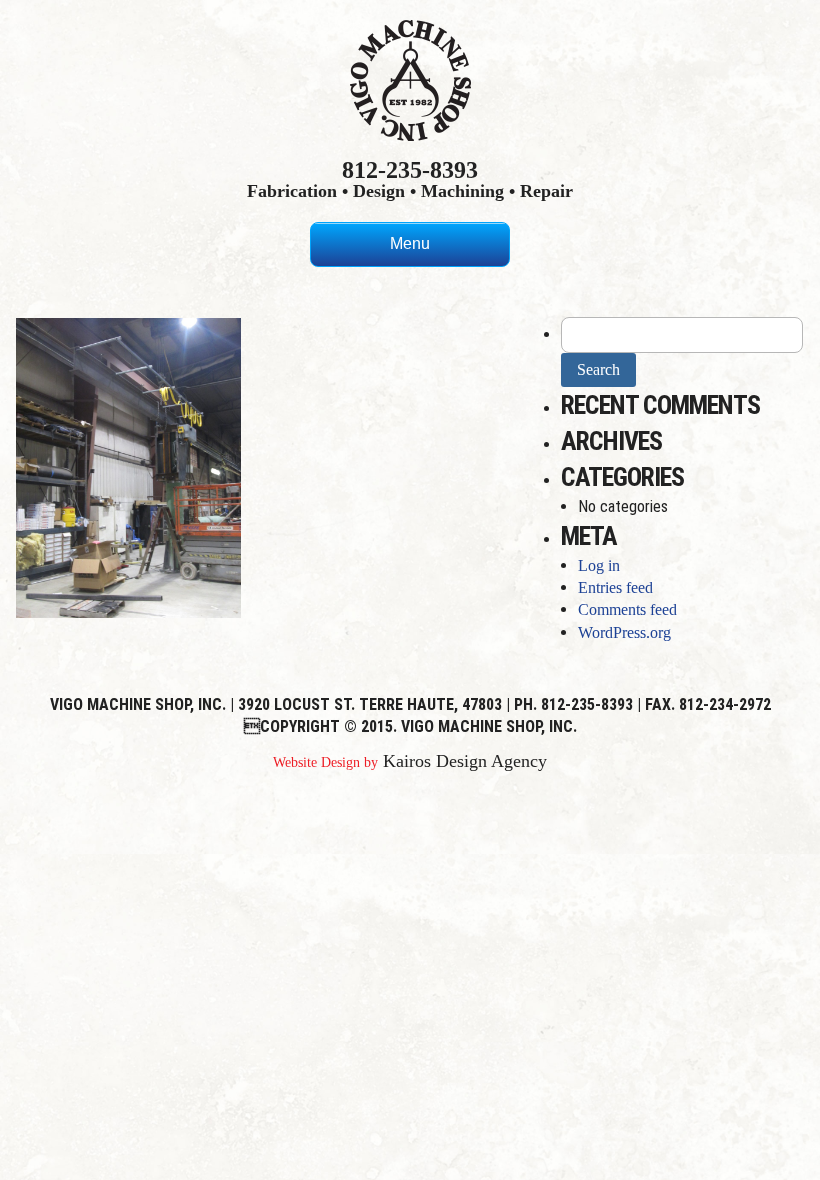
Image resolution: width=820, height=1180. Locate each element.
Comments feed (627, 609)
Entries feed (615, 587)
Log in (599, 565)
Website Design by (325, 762)
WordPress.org (624, 632)
